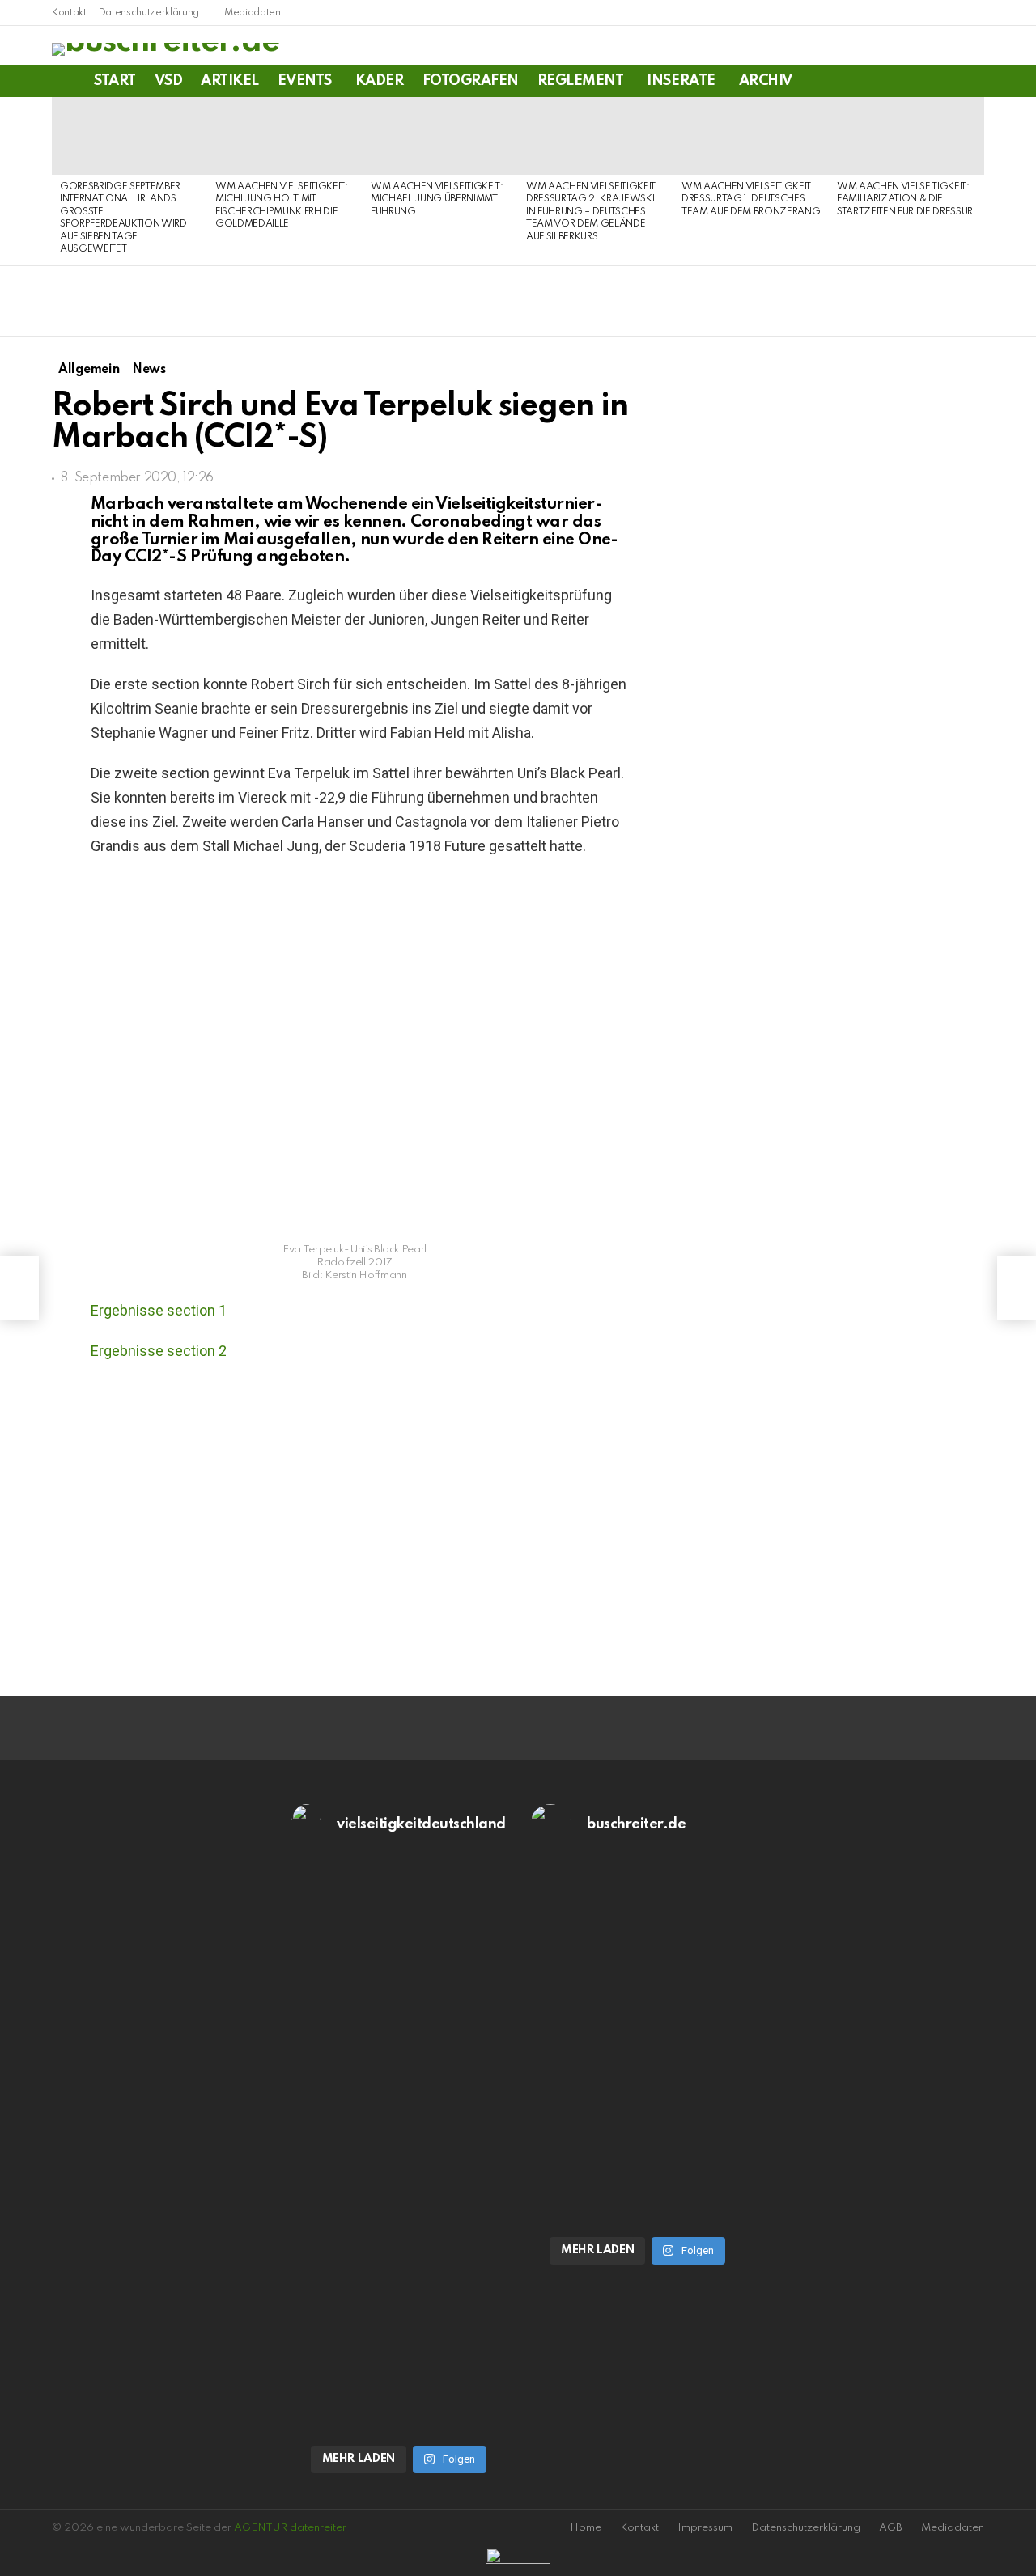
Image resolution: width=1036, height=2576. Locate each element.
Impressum (705, 2528)
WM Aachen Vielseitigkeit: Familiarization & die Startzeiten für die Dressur (905, 199)
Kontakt (69, 13)
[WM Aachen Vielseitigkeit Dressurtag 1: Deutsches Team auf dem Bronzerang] (751, 136)
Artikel (230, 81)
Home (586, 2528)
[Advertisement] (849, 1558)
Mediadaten (253, 13)
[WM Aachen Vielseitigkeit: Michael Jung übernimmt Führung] (440, 136)
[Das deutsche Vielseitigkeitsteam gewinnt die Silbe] (399, 2303)
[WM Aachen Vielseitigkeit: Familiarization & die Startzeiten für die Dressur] (906, 136)
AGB (891, 2528)
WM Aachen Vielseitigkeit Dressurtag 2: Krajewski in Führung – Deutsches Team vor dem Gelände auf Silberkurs (591, 212)
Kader (380, 81)
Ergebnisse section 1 (159, 1310)
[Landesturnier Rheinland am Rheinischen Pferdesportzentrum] (19, 1288)
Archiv (766, 81)
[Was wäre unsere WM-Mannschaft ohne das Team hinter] (399, 2018)
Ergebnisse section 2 (159, 1351)
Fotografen (471, 81)
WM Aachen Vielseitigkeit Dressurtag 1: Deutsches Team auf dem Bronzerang (751, 199)
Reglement (581, 81)
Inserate (681, 81)
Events (305, 81)
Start (115, 81)
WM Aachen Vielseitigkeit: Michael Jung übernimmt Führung (437, 199)
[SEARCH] (974, 81)
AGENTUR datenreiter (290, 2528)
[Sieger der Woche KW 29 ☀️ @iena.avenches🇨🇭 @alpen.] (638, 2199)
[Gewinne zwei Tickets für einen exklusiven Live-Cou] (638, 2018)
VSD (169, 81)
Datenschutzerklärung (149, 13)
